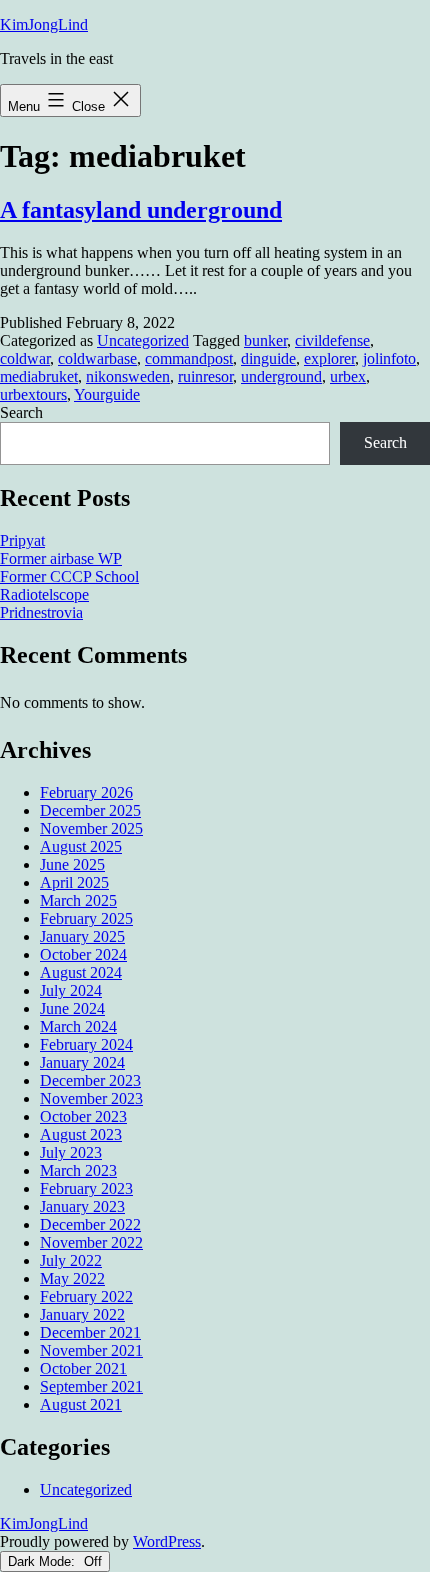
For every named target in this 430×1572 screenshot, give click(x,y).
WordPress (167, 1541)
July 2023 (71, 1152)
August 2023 (81, 1134)
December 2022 (90, 1224)
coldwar (25, 358)
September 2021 (91, 1386)
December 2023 (90, 1080)
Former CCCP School (69, 576)
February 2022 (86, 1296)
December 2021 (90, 1332)
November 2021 (91, 1350)
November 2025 (91, 828)
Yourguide (107, 394)
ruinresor (205, 376)
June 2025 (72, 864)
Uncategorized (143, 340)
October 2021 (83, 1368)
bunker (265, 340)
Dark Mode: (43, 1561)
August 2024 (81, 972)
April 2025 (74, 882)
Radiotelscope (44, 594)
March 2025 (78, 900)
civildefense (332, 340)
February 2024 (86, 1044)
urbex (348, 376)
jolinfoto (389, 358)
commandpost (189, 358)
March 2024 (78, 1026)
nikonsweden (128, 376)
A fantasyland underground (141, 210)
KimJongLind (44, 24)
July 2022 (71, 1260)
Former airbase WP (61, 558)
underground (281, 376)
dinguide (268, 358)
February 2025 (86, 918)
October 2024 (83, 954)
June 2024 (72, 1008)
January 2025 (82, 936)
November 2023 (91, 1098)
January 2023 (82, 1206)
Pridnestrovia (41, 612)
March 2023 (78, 1170)
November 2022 (91, 1242)
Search (21, 412)
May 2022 (72, 1278)
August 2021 (81, 1404)
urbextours (33, 394)
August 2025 (81, 846)
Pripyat (22, 540)
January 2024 (82, 1062)
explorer (329, 358)
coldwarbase (97, 358)
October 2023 (83, 1116)
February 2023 (86, 1188)
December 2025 (90, 810)
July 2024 (71, 990)
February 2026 (86, 792)
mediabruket (39, 376)
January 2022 (82, 1314)
